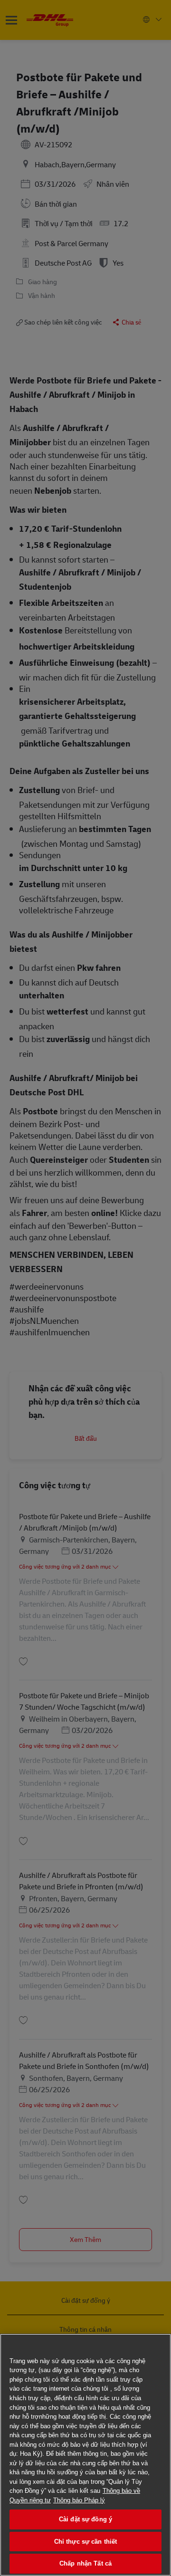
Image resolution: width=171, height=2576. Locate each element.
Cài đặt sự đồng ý (85, 2519)
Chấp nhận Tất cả (85, 2563)
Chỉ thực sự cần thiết (86, 2542)
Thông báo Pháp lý (79, 2500)
